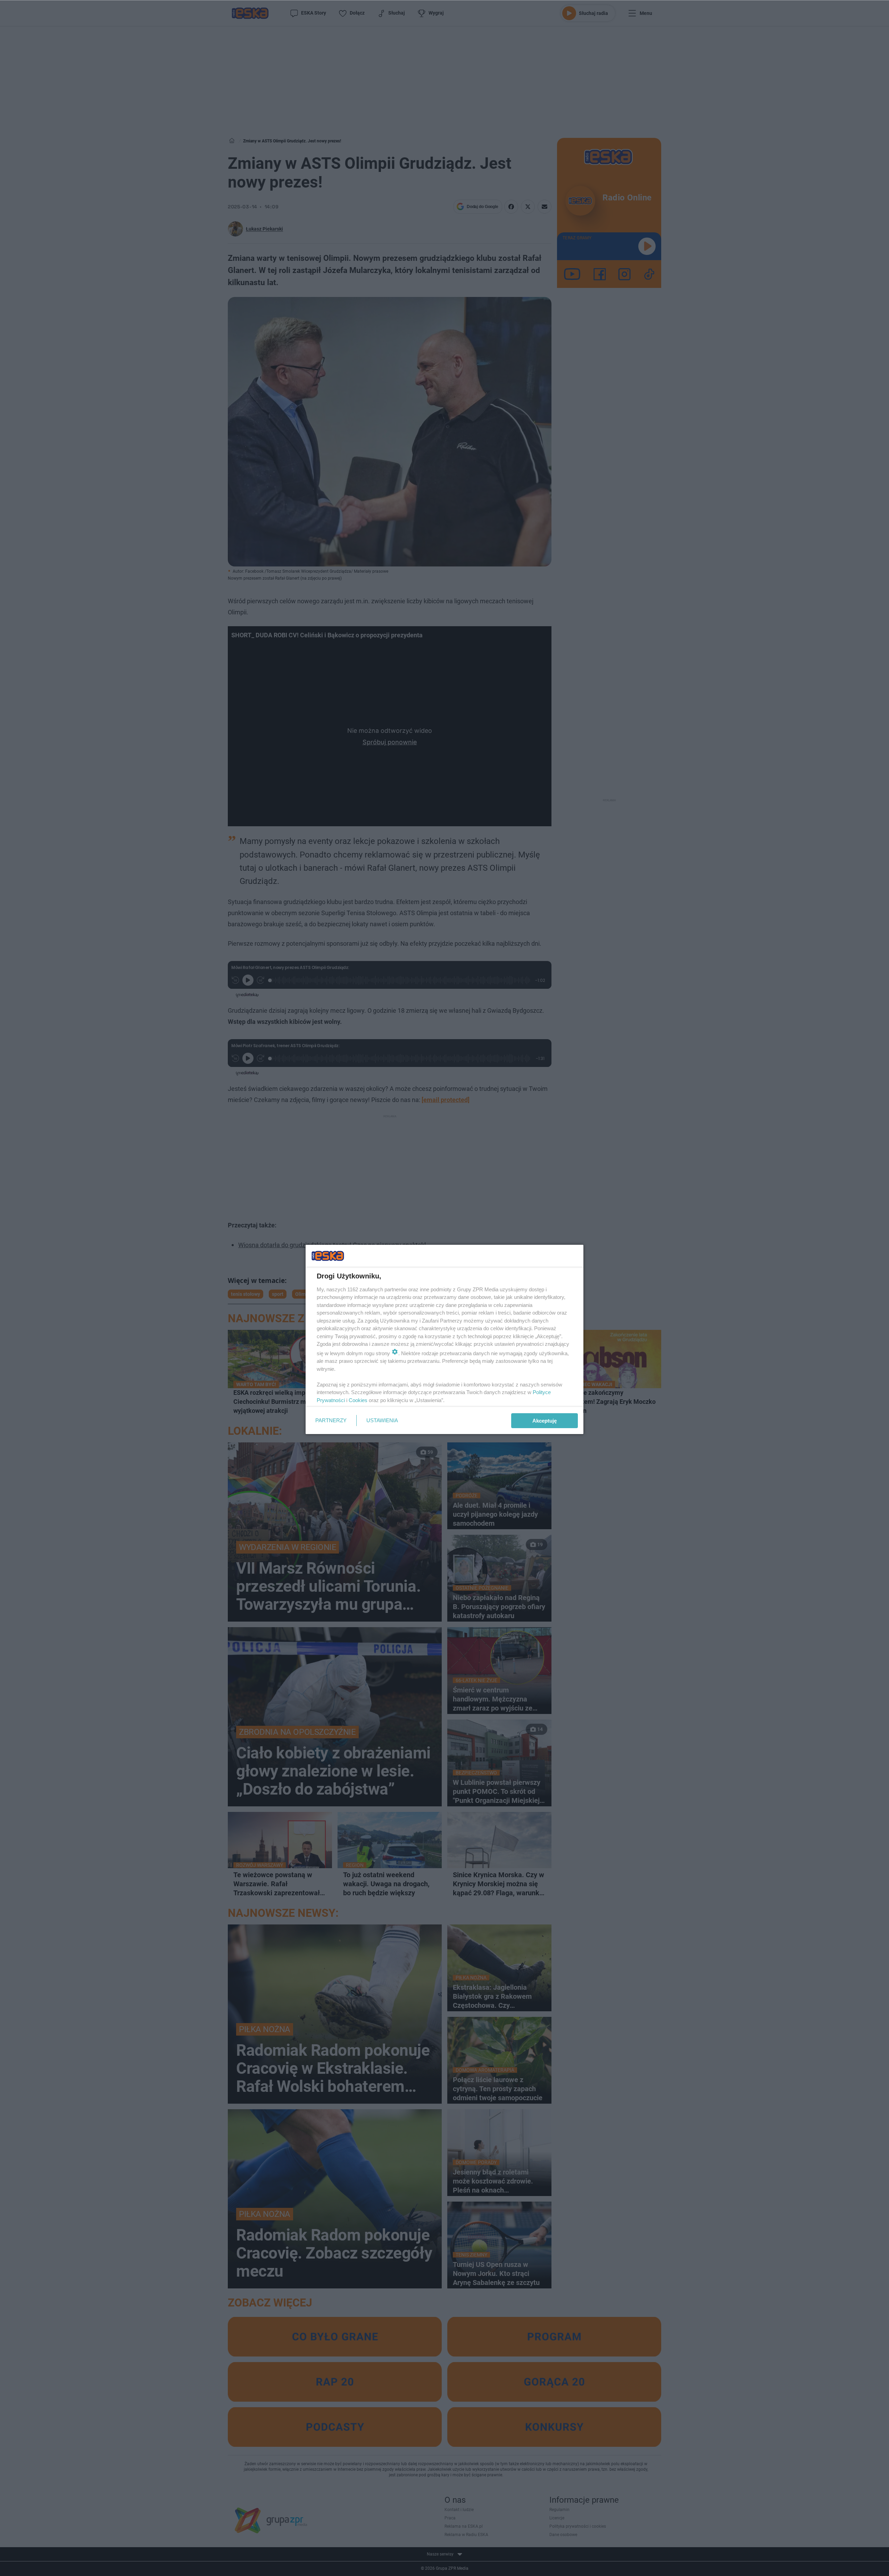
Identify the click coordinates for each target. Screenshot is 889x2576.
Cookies (358, 1400)
